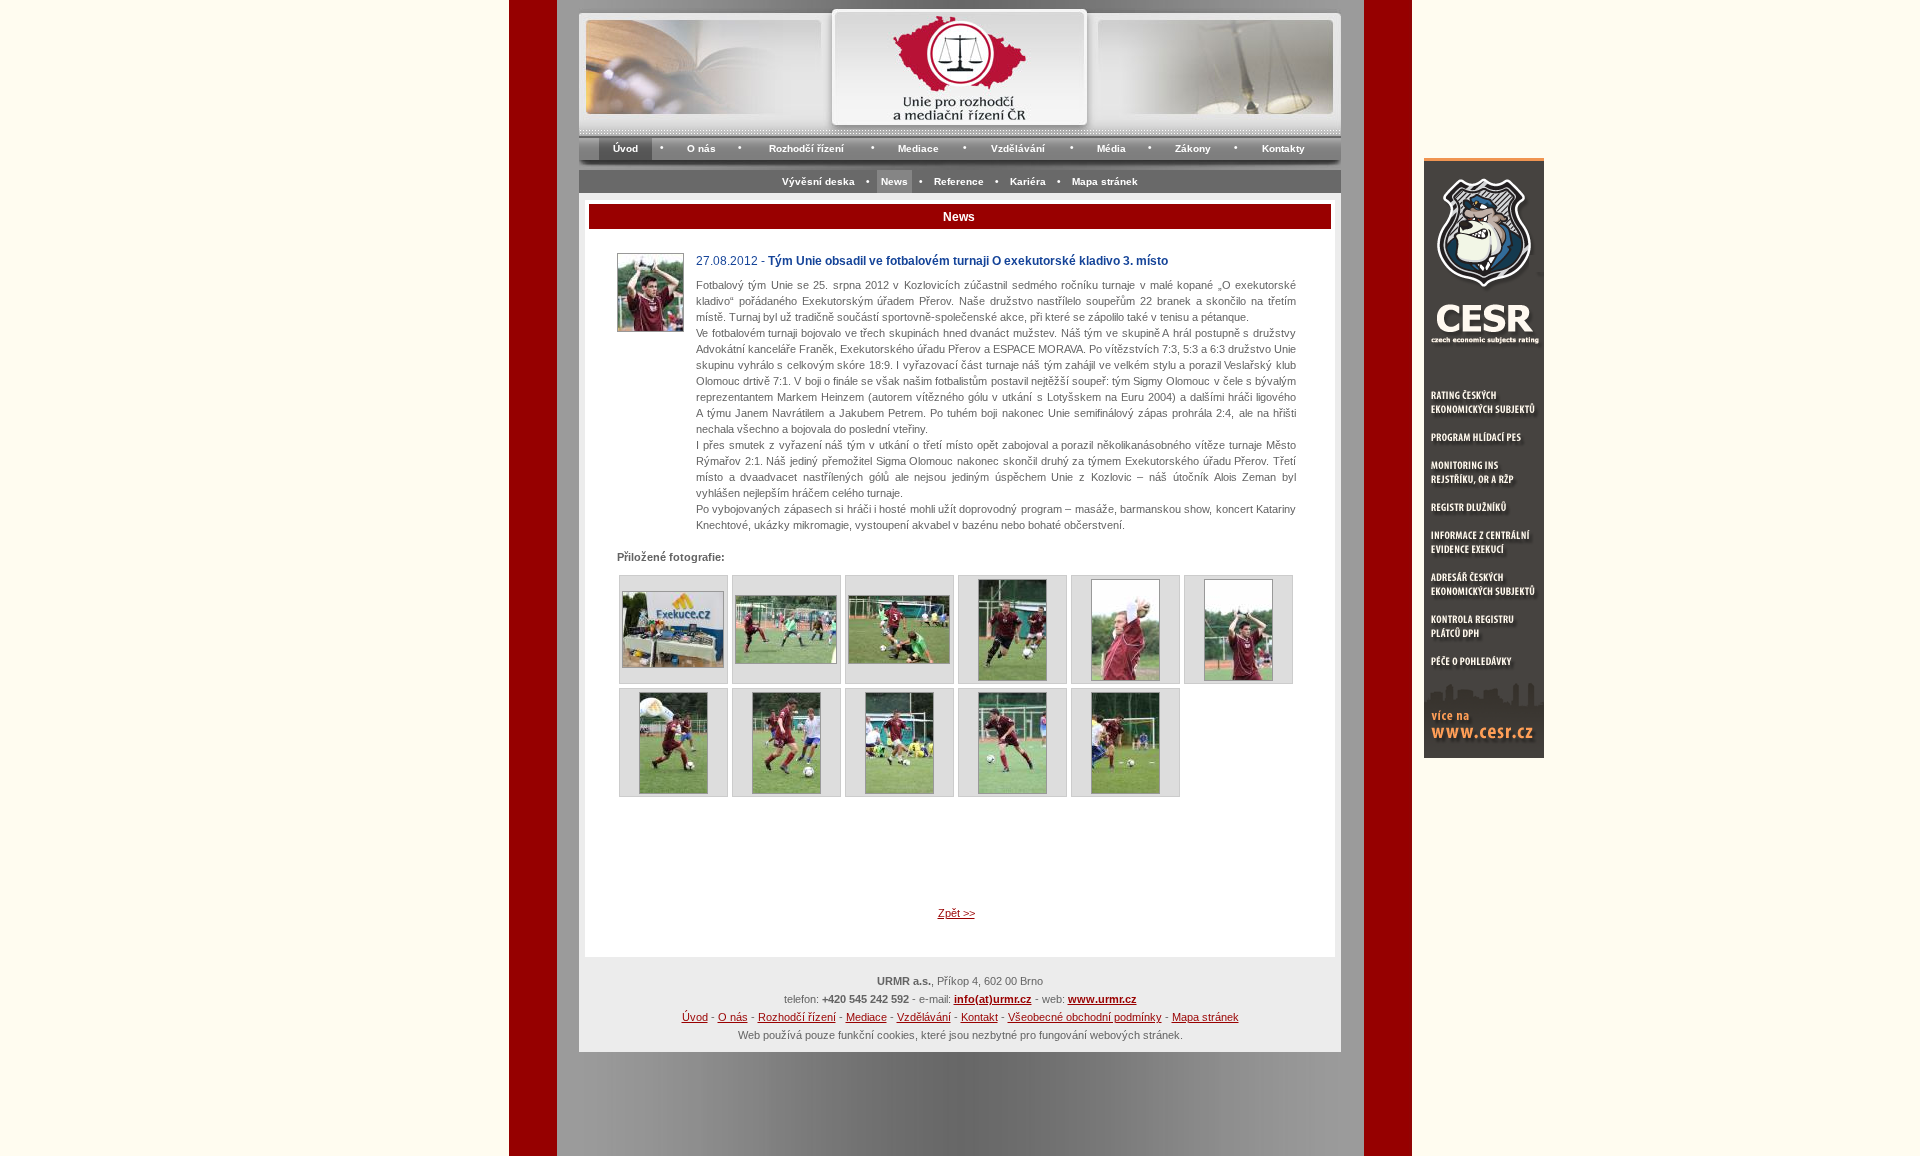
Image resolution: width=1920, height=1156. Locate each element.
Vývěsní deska (818, 181)
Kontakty (1283, 148)
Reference (959, 181)
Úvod (625, 148)
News (894, 181)
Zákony (1193, 148)
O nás (701, 148)
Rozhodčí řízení (806, 148)
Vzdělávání (1018, 148)
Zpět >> (956, 913)
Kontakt (979, 1017)
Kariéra (1028, 181)
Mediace (918, 148)
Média (1111, 148)
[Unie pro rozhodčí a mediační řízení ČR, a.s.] (959, 73)
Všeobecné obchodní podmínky (1085, 1017)
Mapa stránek (1105, 181)
